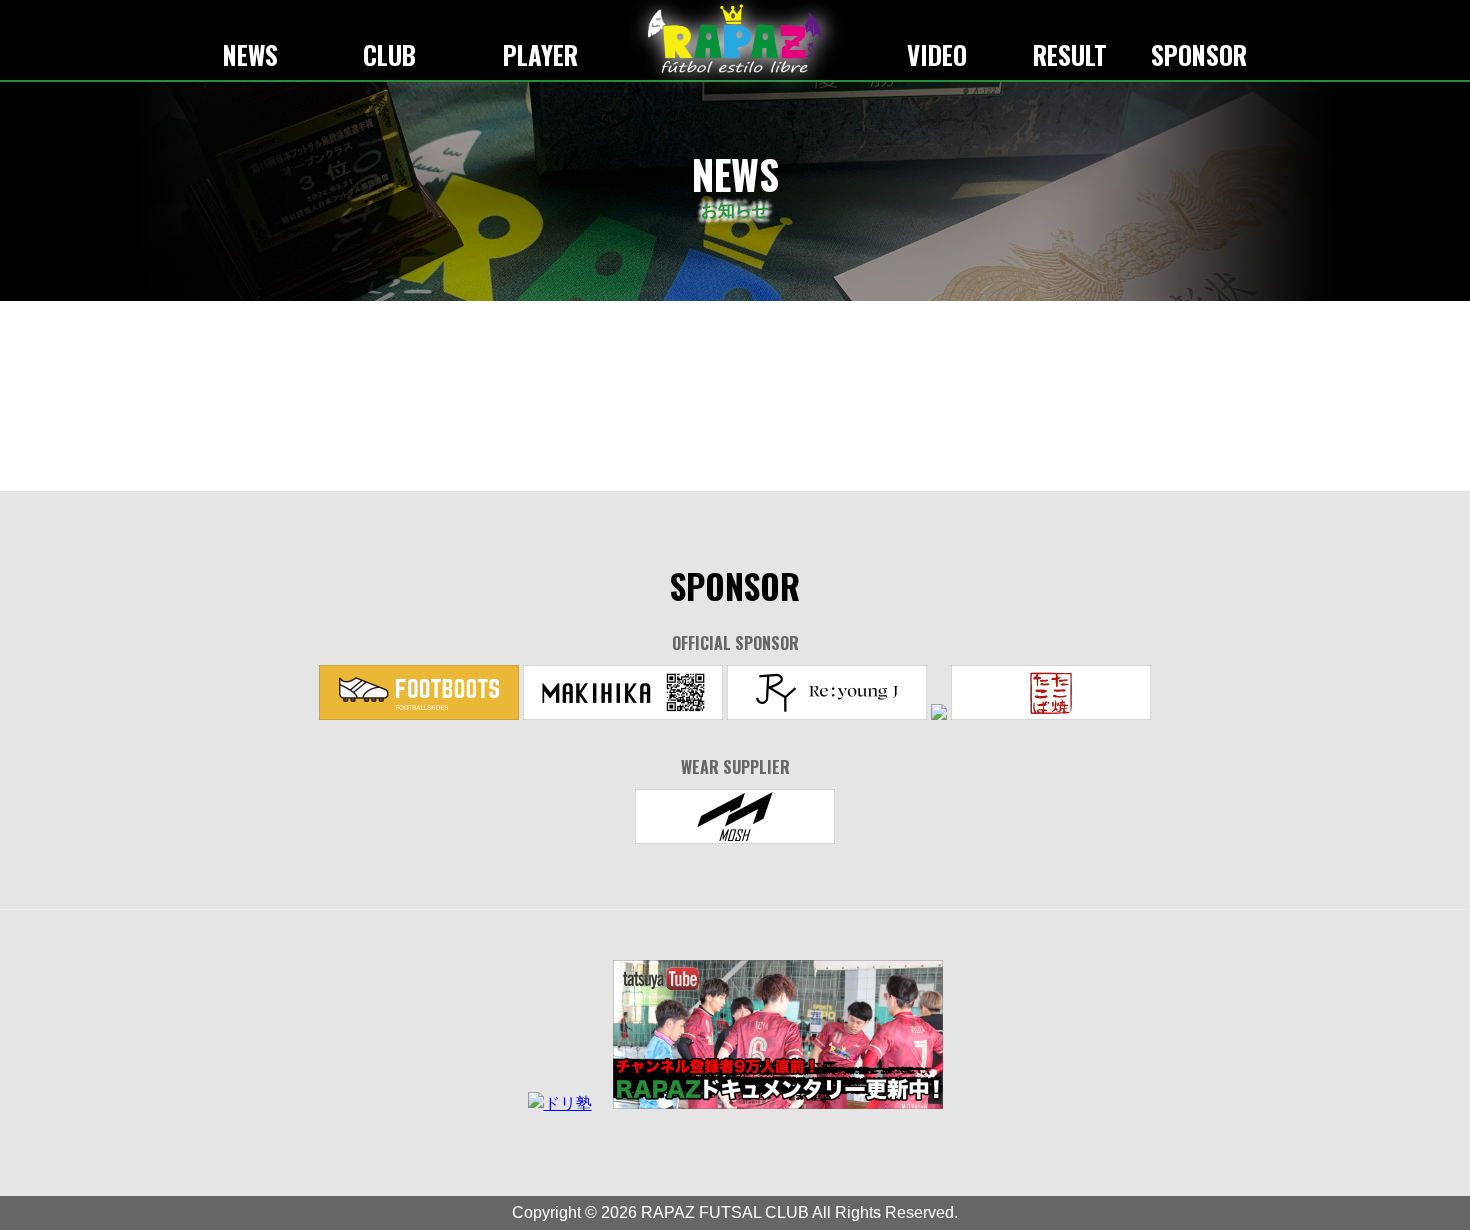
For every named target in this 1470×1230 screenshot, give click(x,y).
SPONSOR (1199, 54)
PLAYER (540, 54)
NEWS (250, 54)
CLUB (389, 54)
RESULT (1070, 54)
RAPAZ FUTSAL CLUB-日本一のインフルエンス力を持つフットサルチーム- (735, 38)
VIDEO (937, 54)
